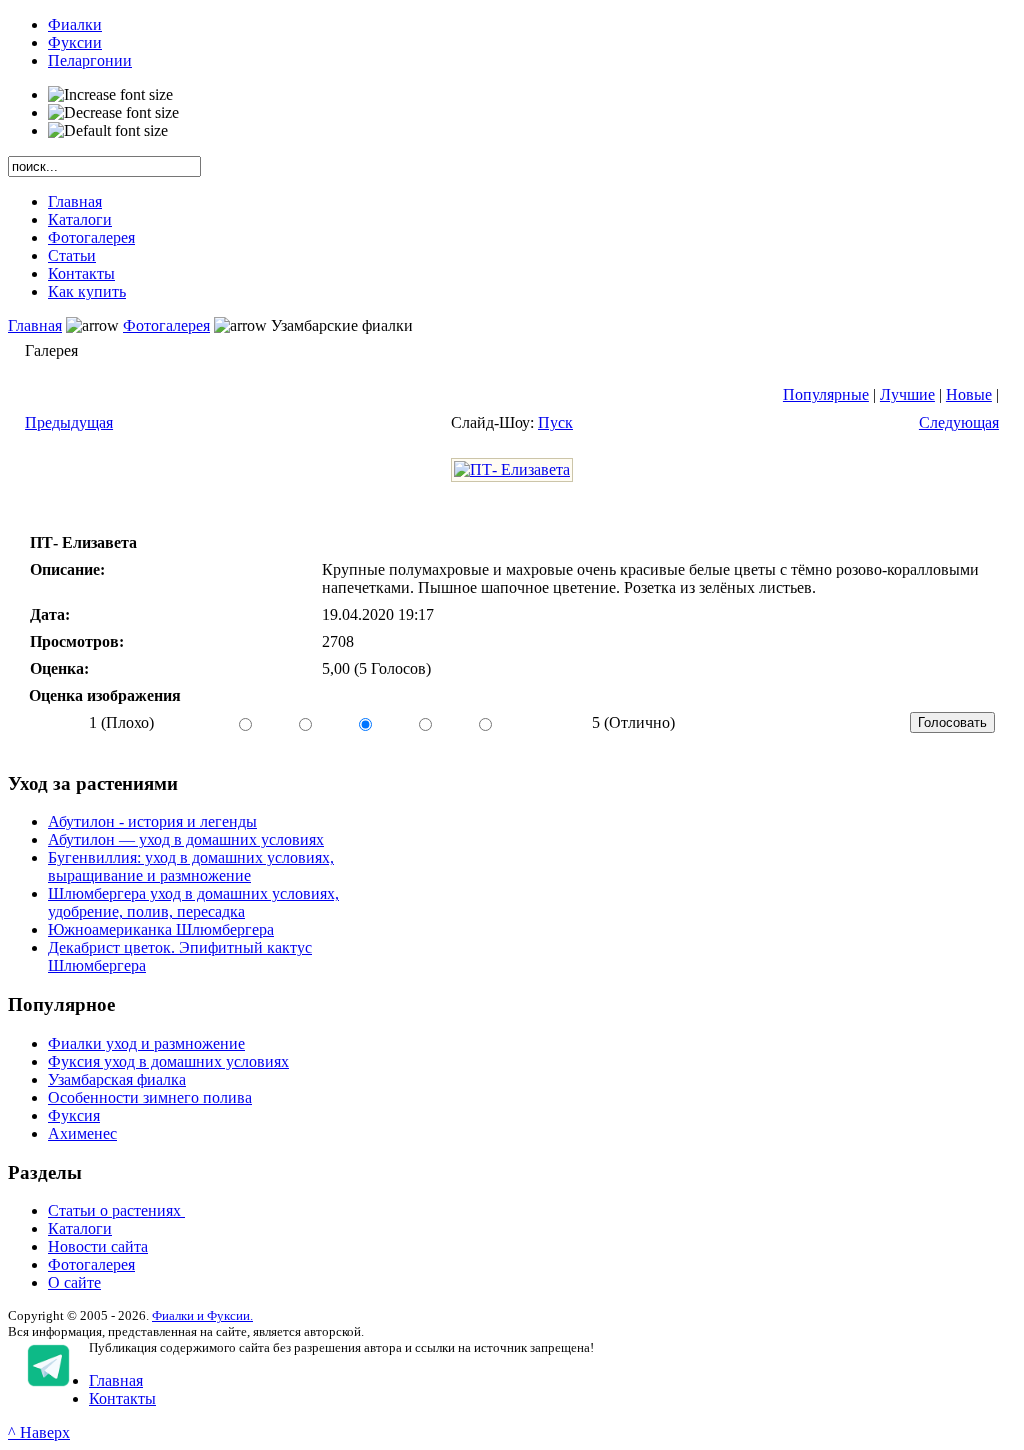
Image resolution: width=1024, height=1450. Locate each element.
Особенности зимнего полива (150, 1097)
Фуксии (75, 42)
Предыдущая (69, 422)
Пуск (555, 422)
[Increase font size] (110, 95)
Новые (969, 394)
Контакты (122, 1398)
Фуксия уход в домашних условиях (168, 1061)
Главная (35, 325)
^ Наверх (39, 1432)
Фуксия (74, 1115)
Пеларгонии (90, 60)
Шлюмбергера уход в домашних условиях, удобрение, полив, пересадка (193, 902)
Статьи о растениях (116, 1210)
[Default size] (108, 131)
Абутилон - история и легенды (152, 821)
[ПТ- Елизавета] (512, 469)
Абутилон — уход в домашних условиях (186, 839)
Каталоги (80, 1228)
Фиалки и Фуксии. (202, 1315)
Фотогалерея (166, 325)
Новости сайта (98, 1246)
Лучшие (907, 394)
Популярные (826, 394)
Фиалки (75, 24)
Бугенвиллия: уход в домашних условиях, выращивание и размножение (191, 866)
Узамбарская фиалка (117, 1079)
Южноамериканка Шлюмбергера (161, 929)
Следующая (959, 422)
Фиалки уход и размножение (146, 1043)
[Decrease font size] (113, 113)
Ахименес (82, 1133)
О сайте (74, 1282)
